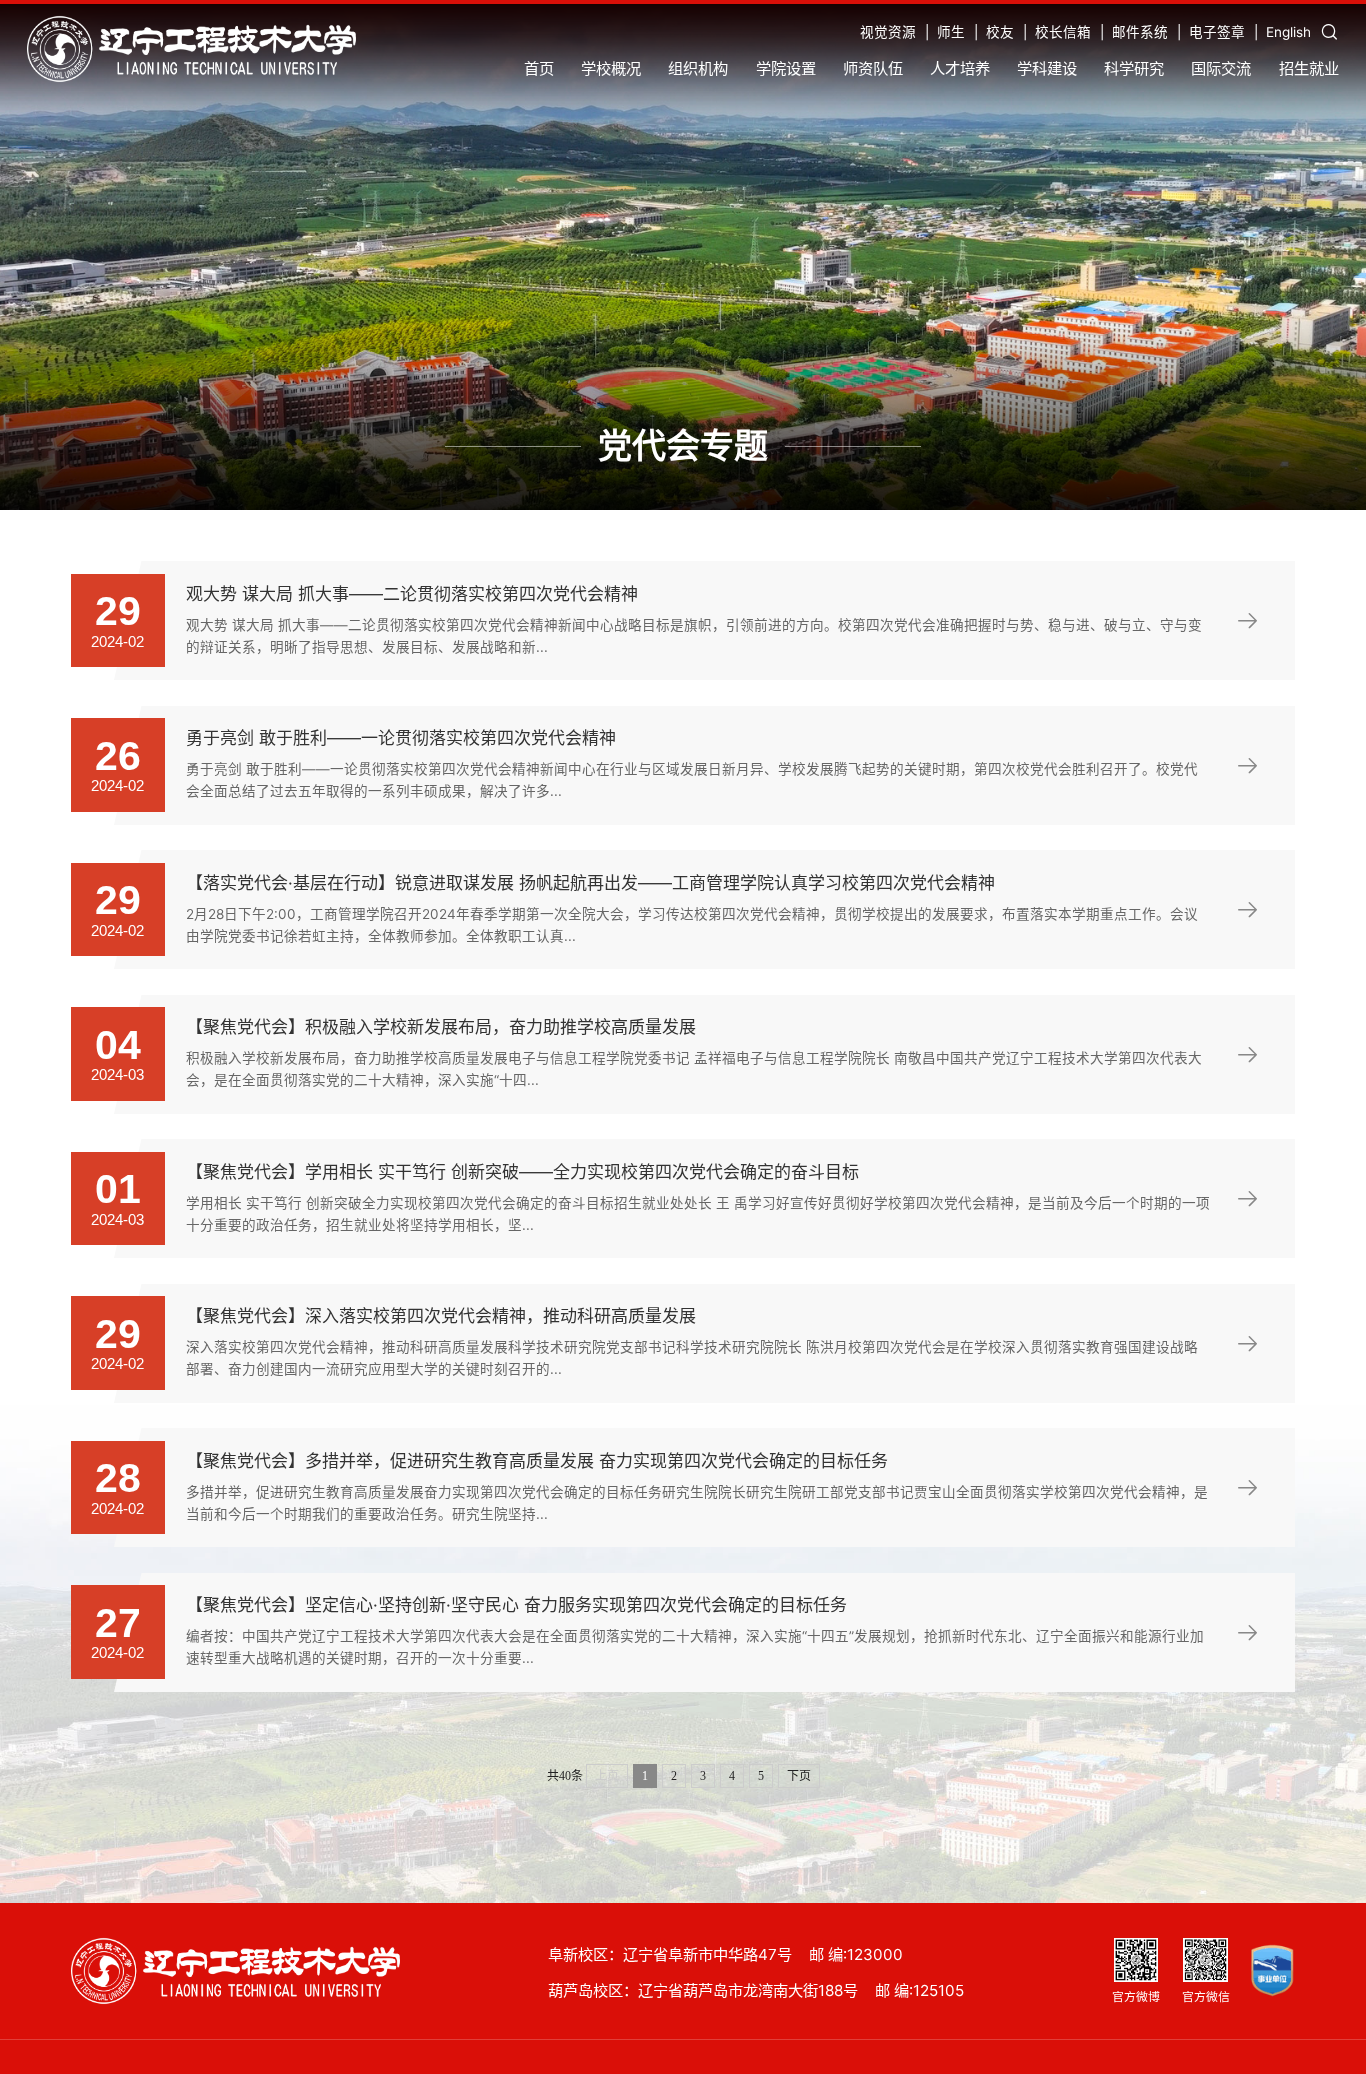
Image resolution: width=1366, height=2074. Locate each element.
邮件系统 (1140, 32)
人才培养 (960, 68)
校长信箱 (1063, 32)
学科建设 (1047, 68)
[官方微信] (1205, 1958)
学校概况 (611, 68)
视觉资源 (888, 32)
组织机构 (698, 68)
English (1288, 32)
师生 (951, 32)
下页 (799, 1776)
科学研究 (1134, 68)
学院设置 (786, 68)
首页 (539, 68)
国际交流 (1221, 68)
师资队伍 (873, 68)
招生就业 (1309, 68)
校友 (1000, 32)
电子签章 (1217, 32)
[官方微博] (1136, 1958)
